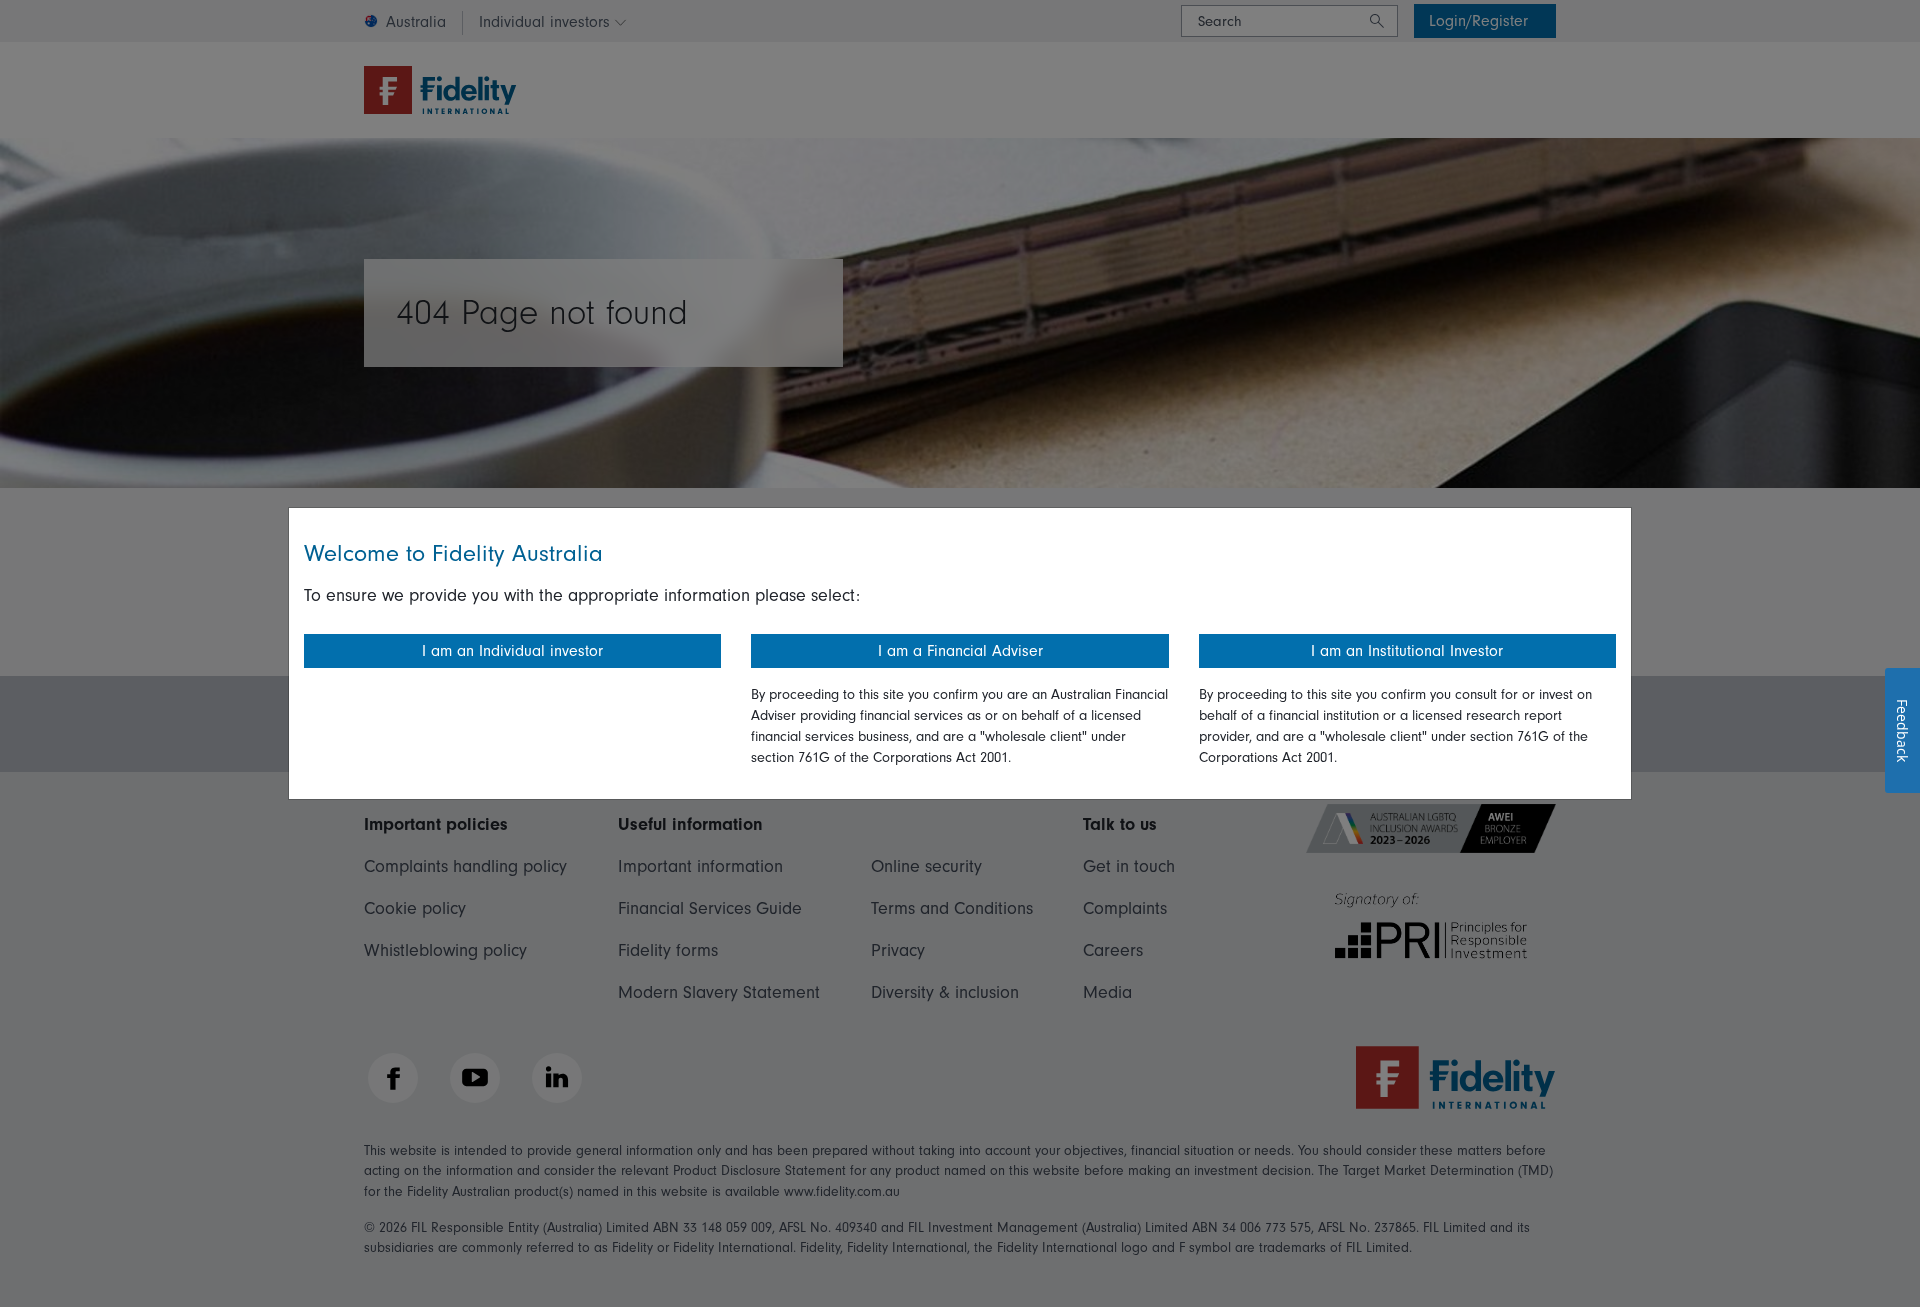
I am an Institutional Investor (1407, 651)
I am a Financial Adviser (960, 651)
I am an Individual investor (512, 651)
